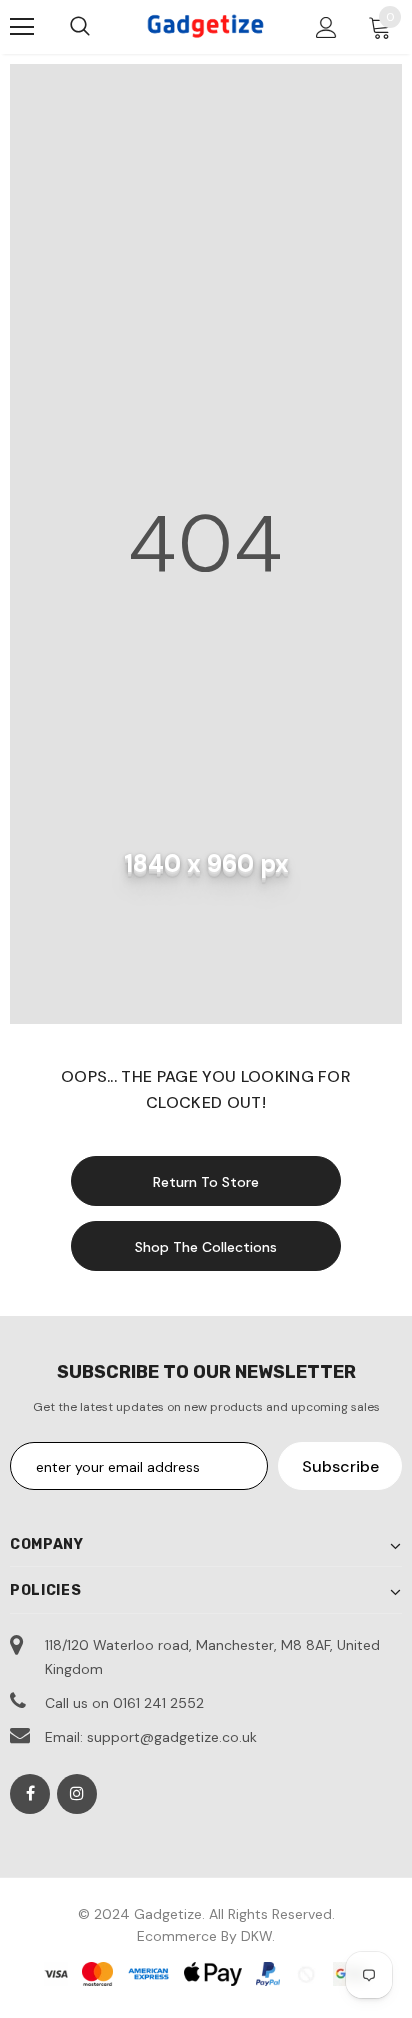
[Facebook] (30, 1794)
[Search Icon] (80, 27)
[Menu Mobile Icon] (22, 27)
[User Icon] (326, 27)
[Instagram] (77, 1794)
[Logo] (206, 26)
